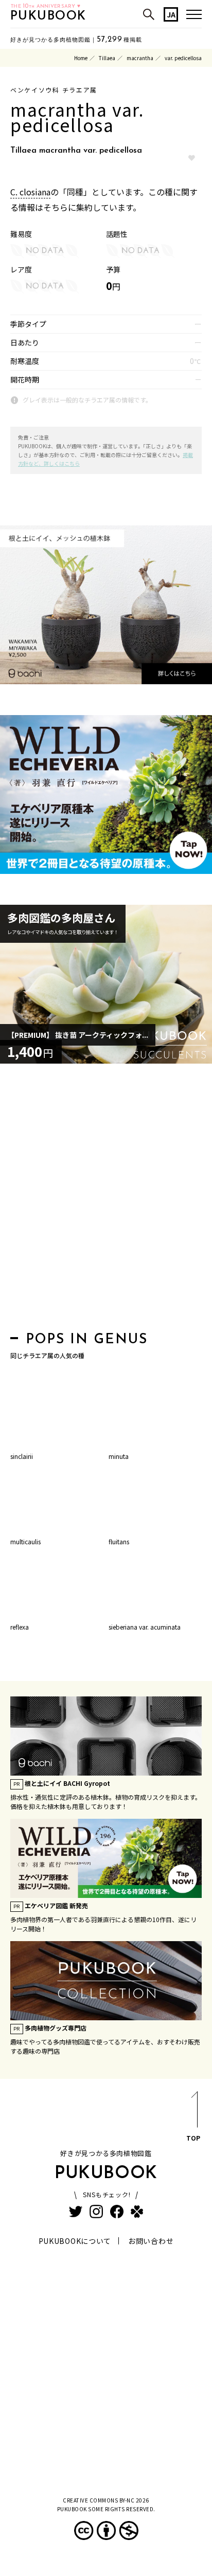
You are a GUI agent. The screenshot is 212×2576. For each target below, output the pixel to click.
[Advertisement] (106, 1200)
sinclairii (22, 1456)
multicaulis (25, 1541)
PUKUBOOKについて (75, 2241)
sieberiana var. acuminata (145, 1627)
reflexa (20, 1627)
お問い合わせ (151, 2241)
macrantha (140, 58)
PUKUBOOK (48, 16)
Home (81, 58)
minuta (119, 1456)
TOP (193, 2138)
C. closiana (30, 192)
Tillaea (107, 58)
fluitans (119, 1541)
